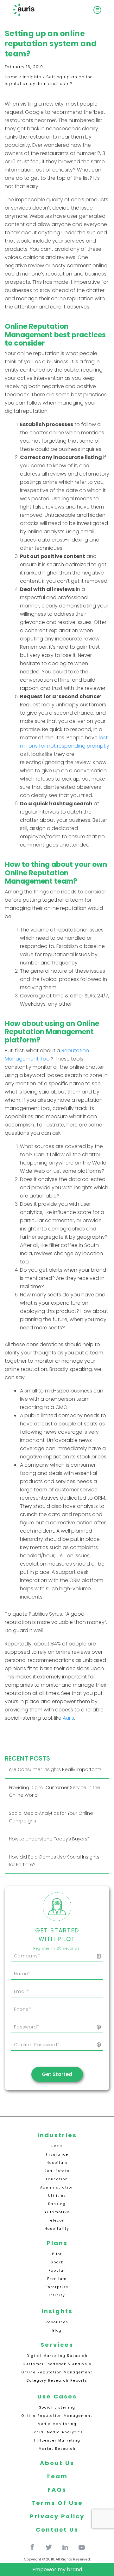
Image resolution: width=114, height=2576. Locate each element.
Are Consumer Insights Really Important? (55, 1769)
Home (11, 77)
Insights (32, 77)
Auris (68, 1718)
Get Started (57, 2074)
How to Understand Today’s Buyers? (49, 1839)
